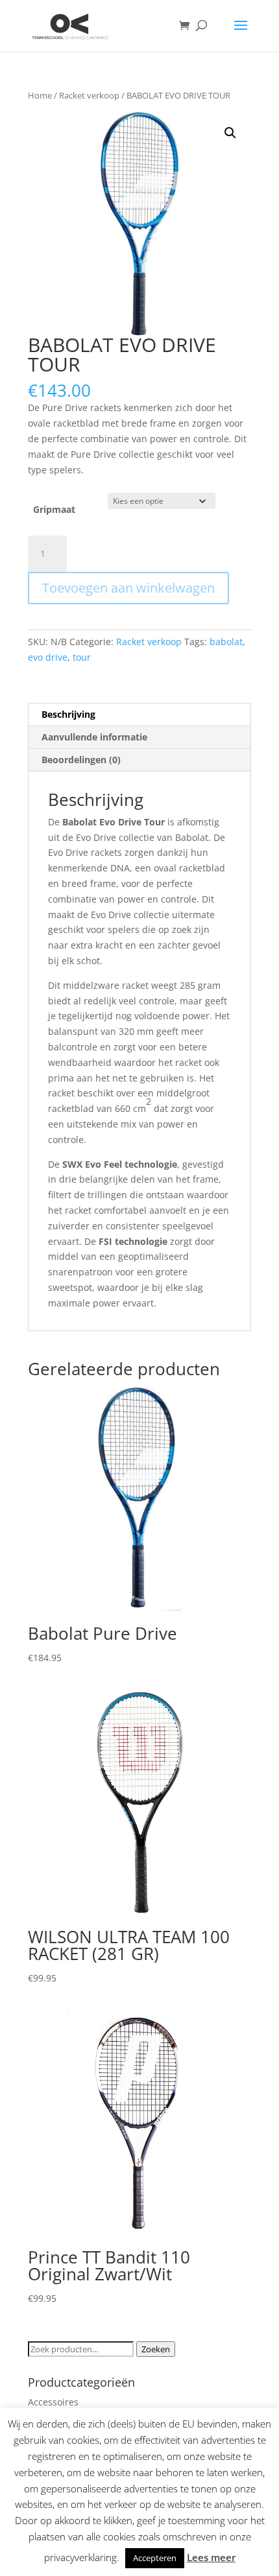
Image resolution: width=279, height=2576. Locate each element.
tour (82, 657)
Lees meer (211, 2557)
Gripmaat (54, 509)
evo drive (48, 657)
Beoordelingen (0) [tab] (81, 760)
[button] (230, 133)
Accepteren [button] (155, 2558)
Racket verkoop (89, 95)
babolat (226, 642)
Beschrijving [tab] (68, 714)
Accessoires (53, 2402)
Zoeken (156, 2349)
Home (40, 95)
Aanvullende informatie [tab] (94, 737)
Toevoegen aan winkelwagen (128, 588)
